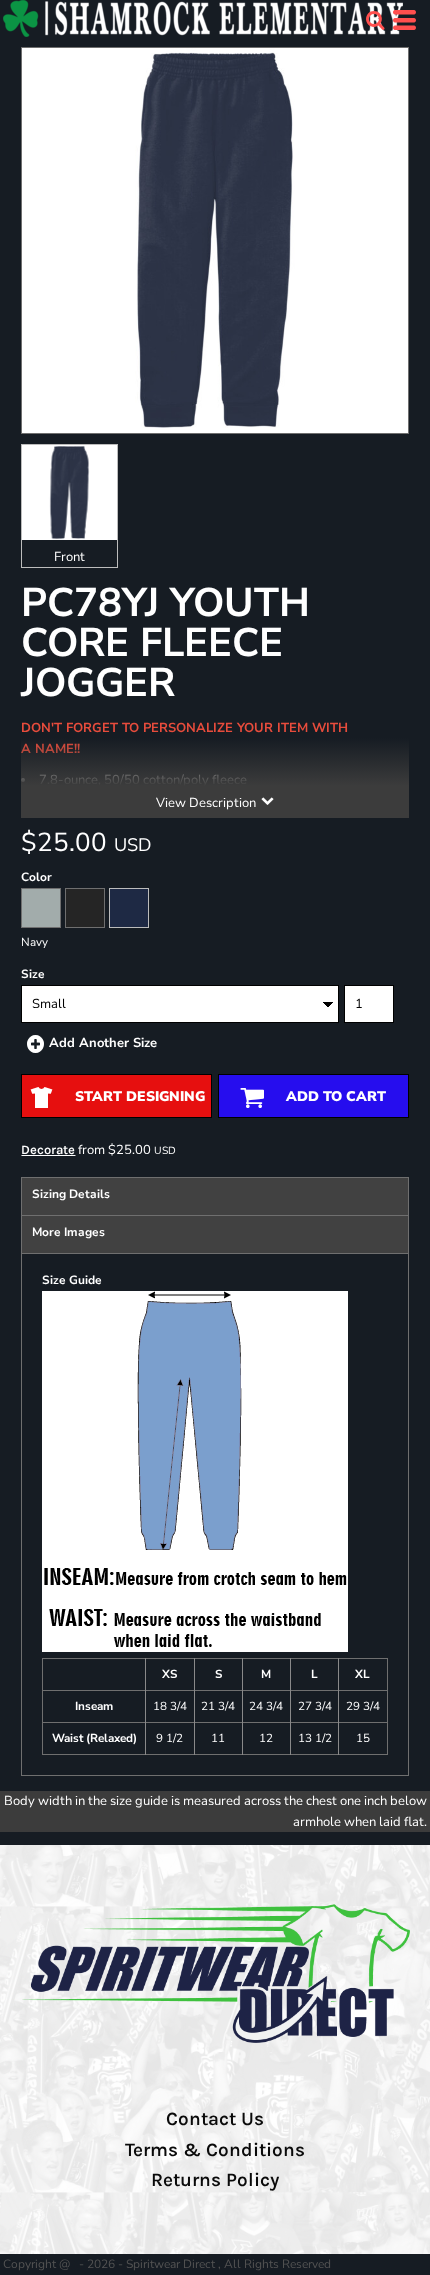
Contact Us (215, 2119)
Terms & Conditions (215, 2150)
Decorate (48, 1149)
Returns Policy (215, 2180)
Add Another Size (103, 1043)
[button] (375, 20)
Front (69, 557)
